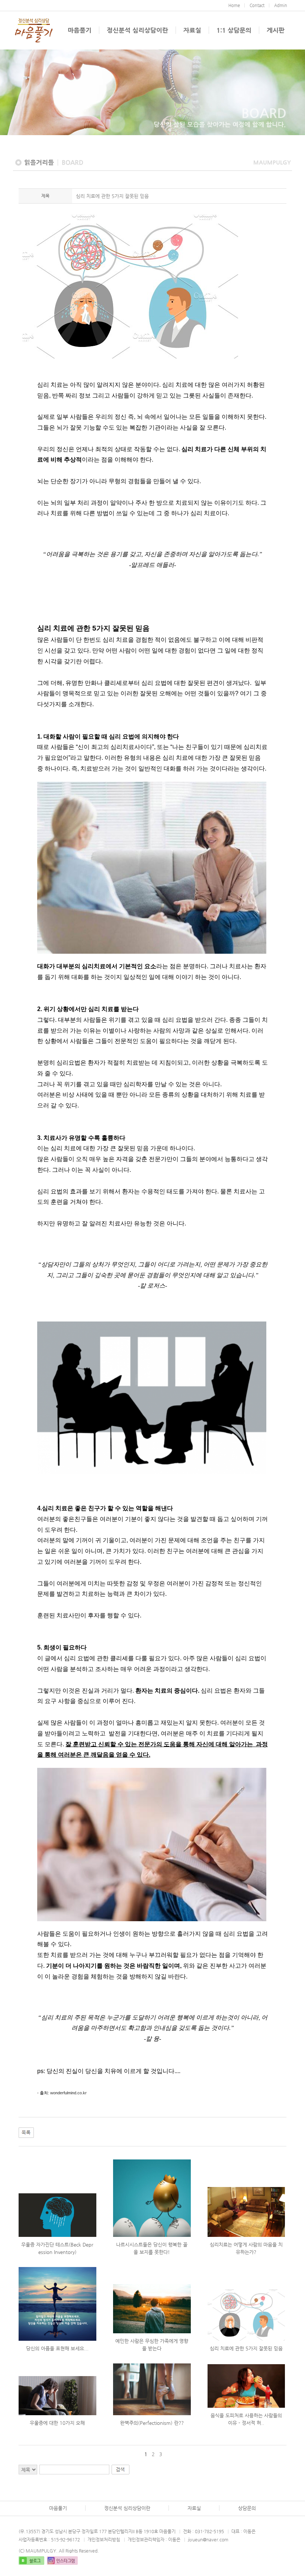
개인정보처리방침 (104, 2540)
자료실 (192, 30)
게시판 (276, 30)
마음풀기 (80, 30)
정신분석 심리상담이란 (137, 30)
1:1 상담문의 (234, 30)
